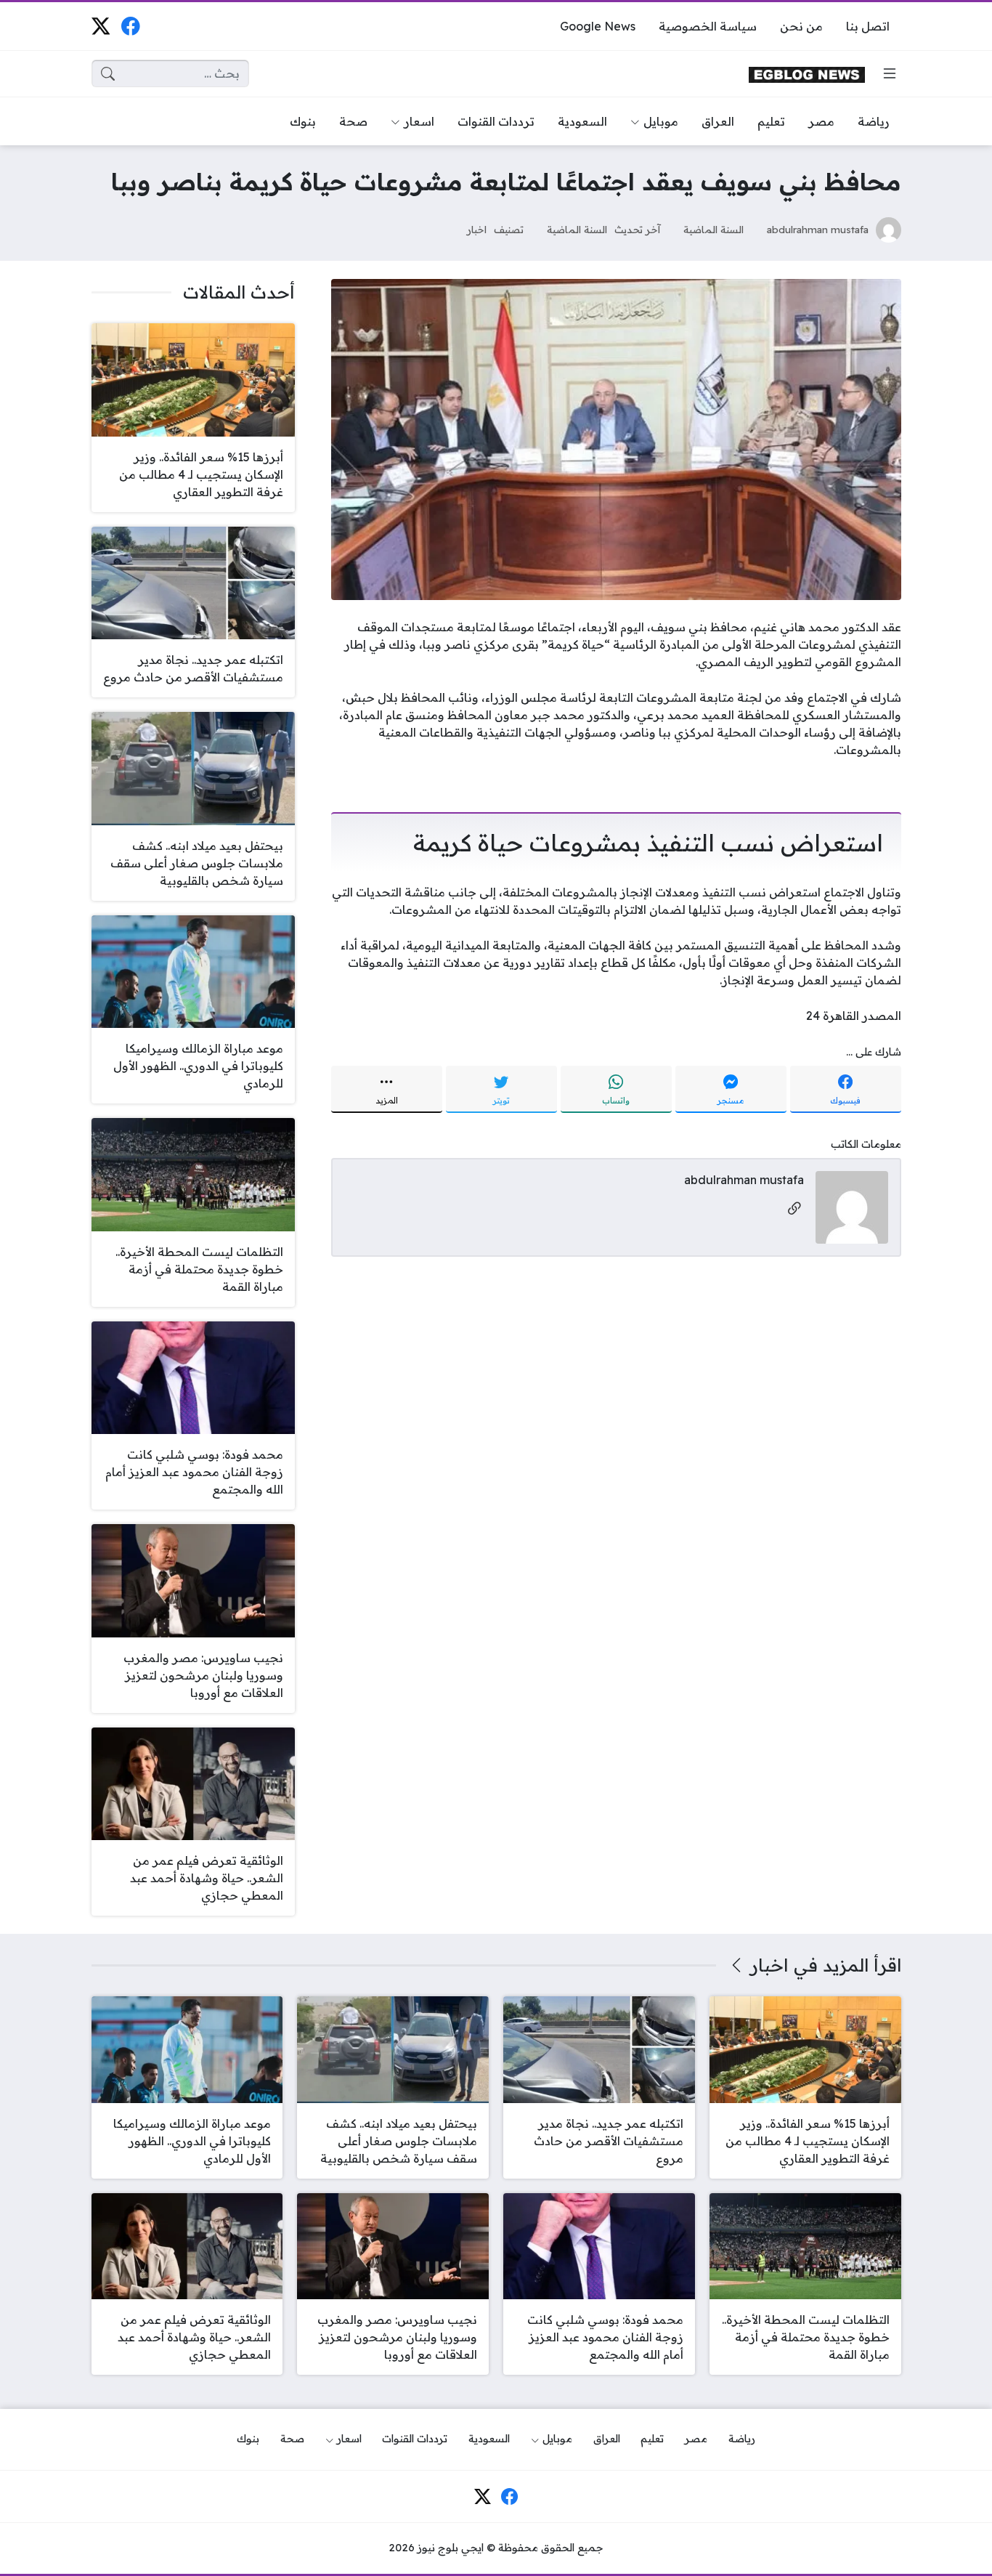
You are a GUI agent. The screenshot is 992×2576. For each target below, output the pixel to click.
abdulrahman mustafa (818, 229)
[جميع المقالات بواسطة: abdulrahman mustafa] (852, 1206)
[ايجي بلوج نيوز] (807, 74)
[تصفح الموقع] (890, 73)
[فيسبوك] (130, 26)
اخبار (477, 229)
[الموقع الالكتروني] (794, 1209)
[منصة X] (101, 26)
